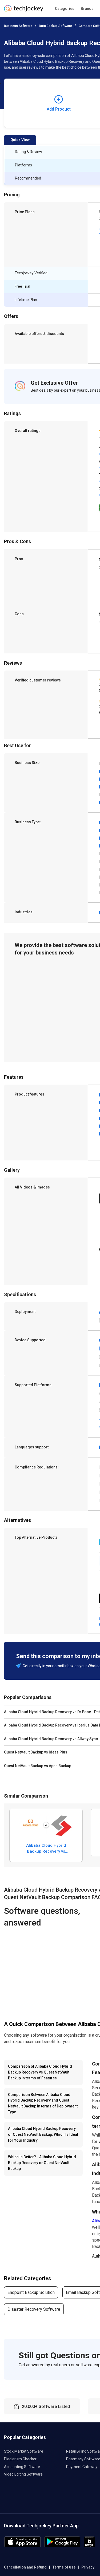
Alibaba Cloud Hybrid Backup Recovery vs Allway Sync (46, 1848)
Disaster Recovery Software (34, 2309)
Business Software (18, 26)
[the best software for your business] (24, 11)
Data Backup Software (55, 26)
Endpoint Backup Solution (31, 2292)
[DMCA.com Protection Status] (89, 2546)
